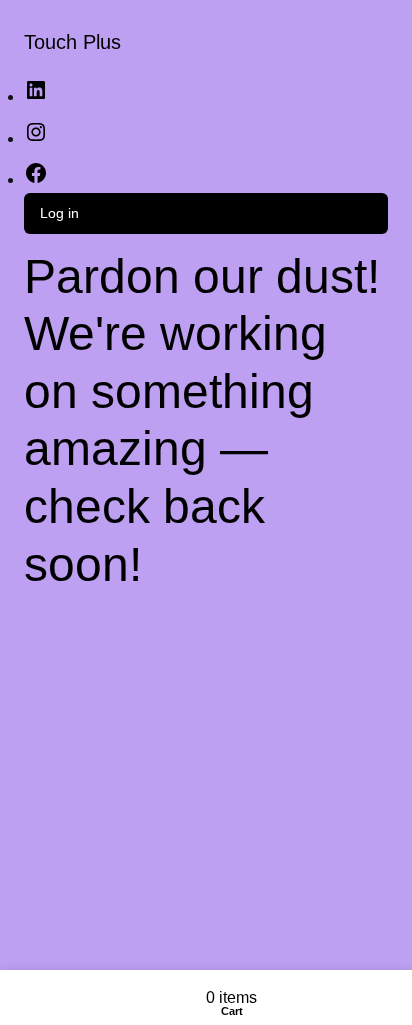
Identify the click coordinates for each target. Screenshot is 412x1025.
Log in (59, 213)
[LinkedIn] (36, 96)
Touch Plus (72, 42)
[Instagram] (36, 138)
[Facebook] (36, 179)
